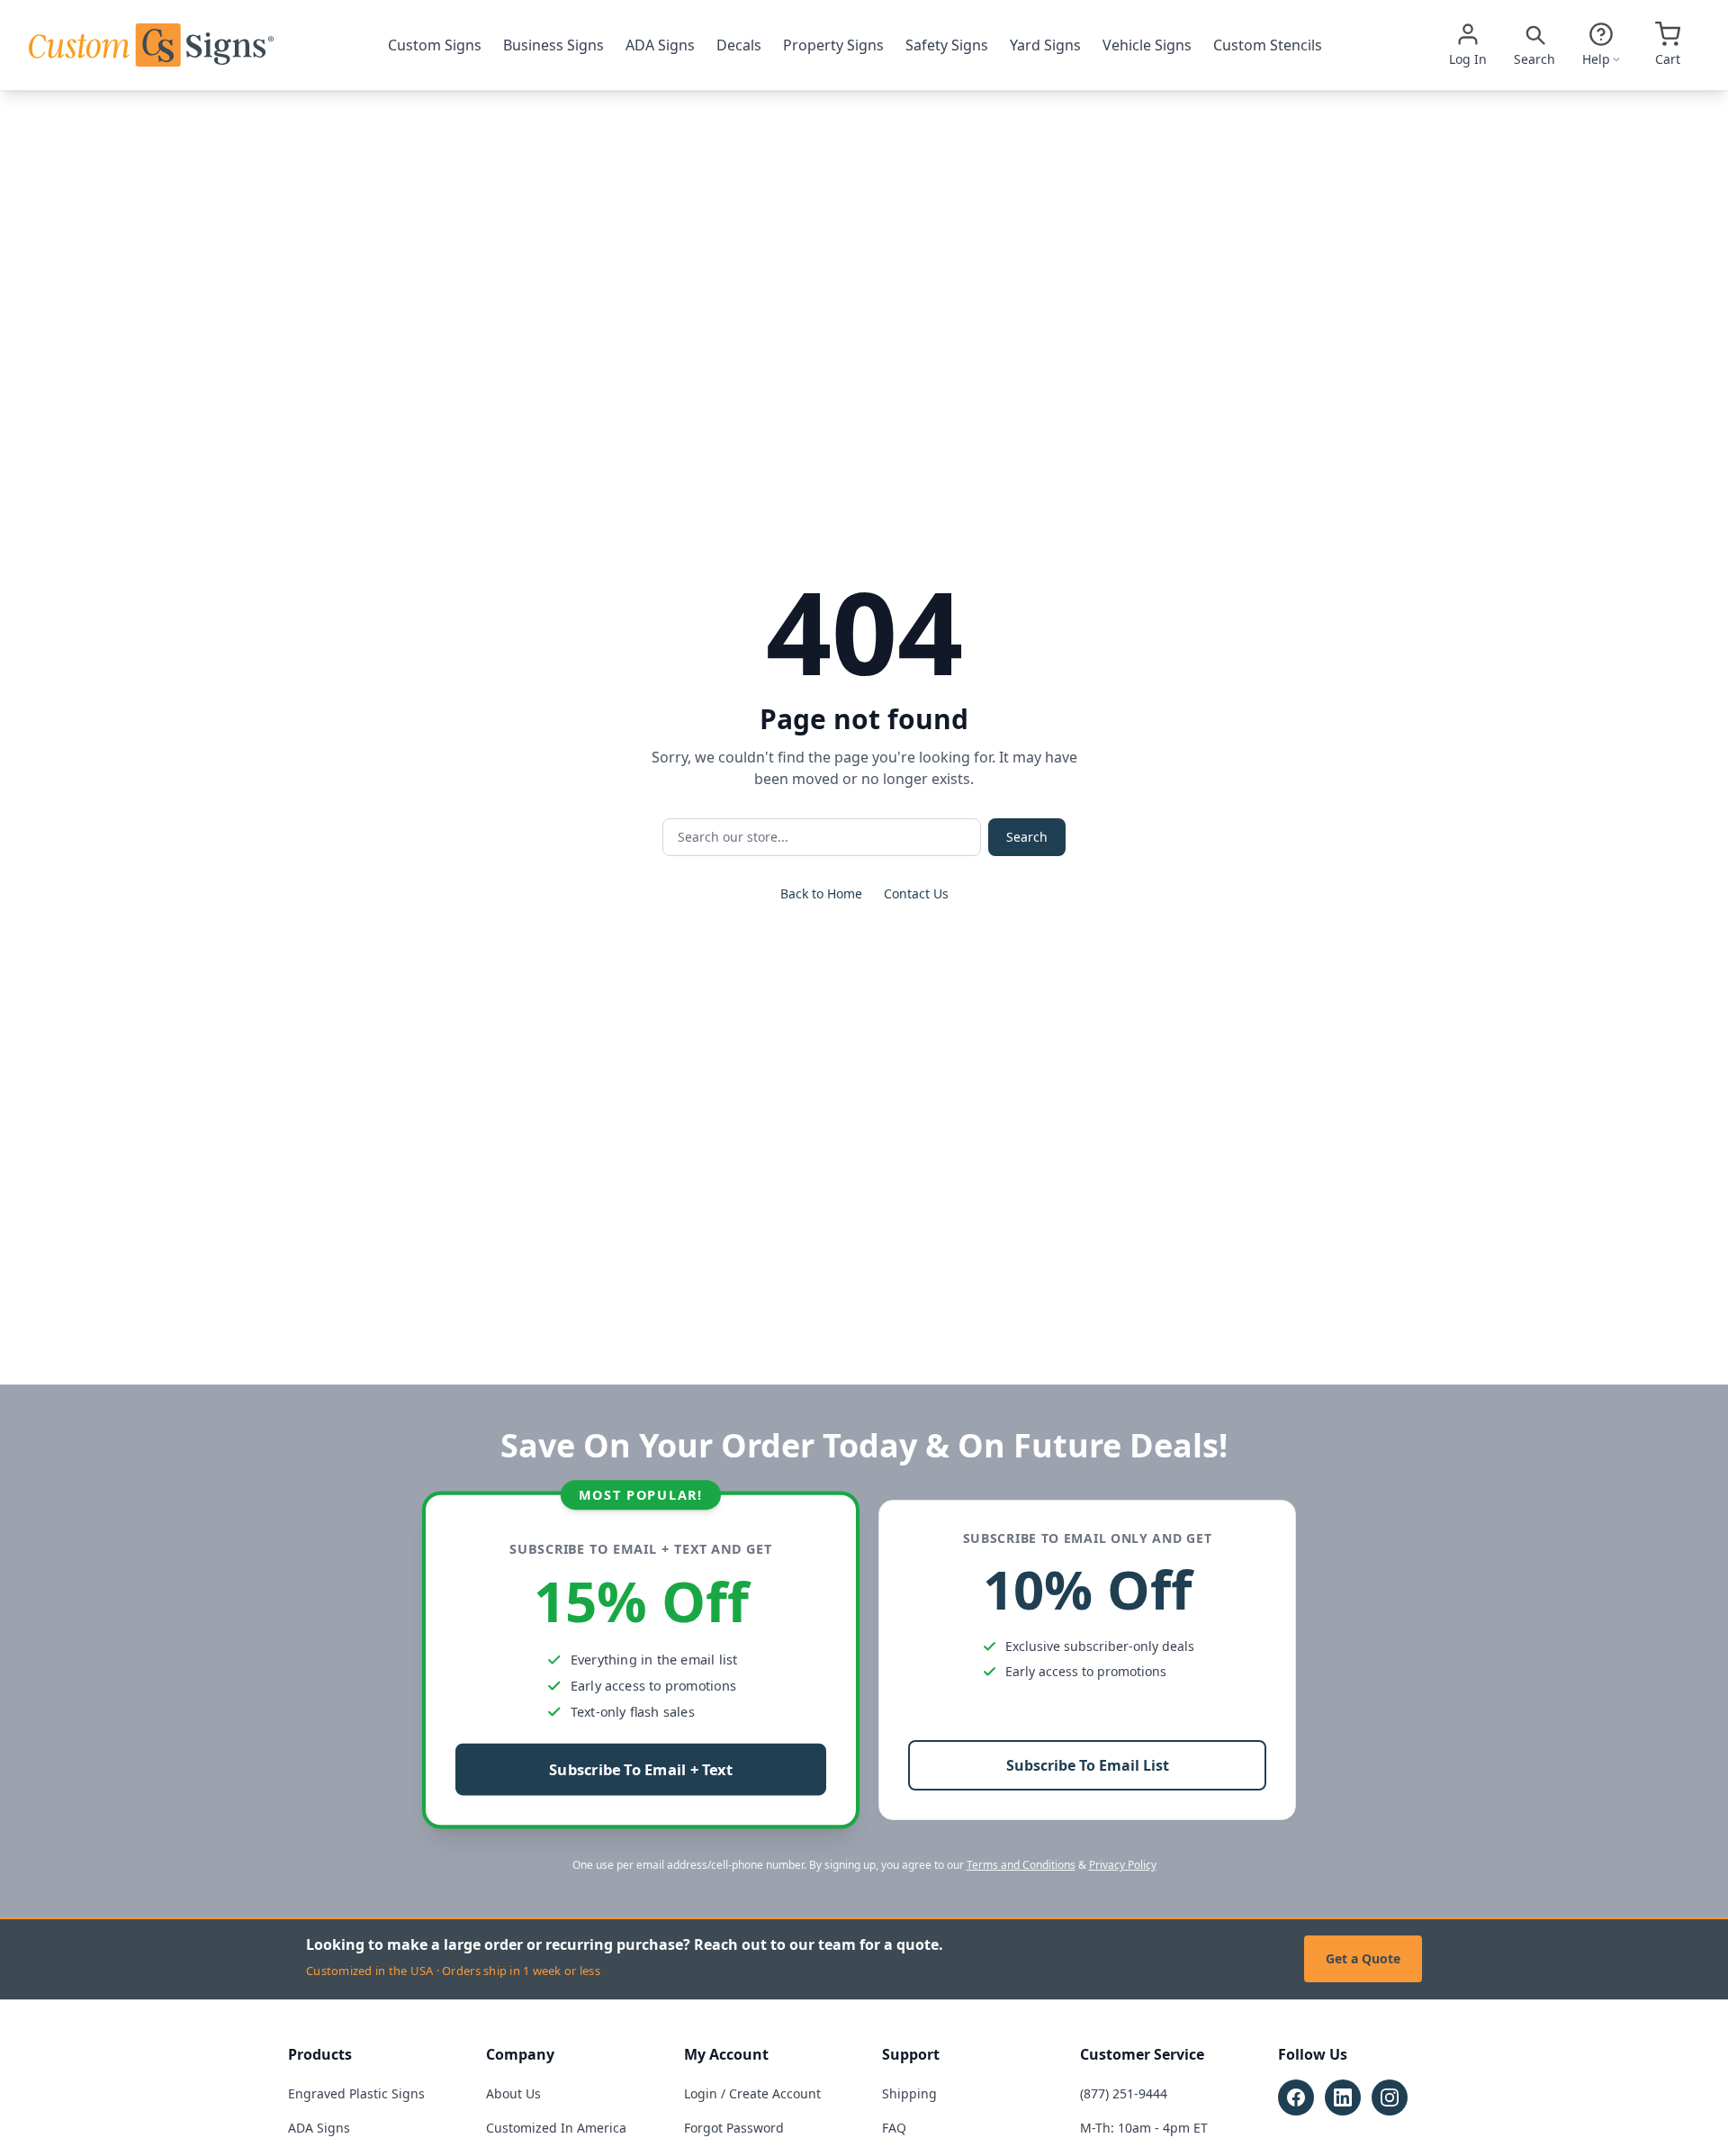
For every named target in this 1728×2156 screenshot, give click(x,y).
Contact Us (916, 893)
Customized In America (556, 2128)
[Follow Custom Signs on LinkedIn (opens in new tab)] (1343, 2097)
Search (1027, 837)
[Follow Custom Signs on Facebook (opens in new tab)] (1296, 2097)
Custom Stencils (1268, 45)
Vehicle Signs (1147, 45)
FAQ (894, 2128)
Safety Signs (947, 45)
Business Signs (553, 45)
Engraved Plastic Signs (356, 2093)
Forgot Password (734, 2128)
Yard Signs (1045, 45)
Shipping (909, 2093)
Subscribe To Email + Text (641, 1769)
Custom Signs (435, 45)
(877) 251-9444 (1124, 2093)
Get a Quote (1363, 1958)
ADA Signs (660, 45)
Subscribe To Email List (1088, 1765)
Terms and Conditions (1021, 1865)
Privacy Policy (1123, 1865)
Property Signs (833, 45)
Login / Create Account (752, 2093)
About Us (513, 2093)
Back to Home (821, 893)
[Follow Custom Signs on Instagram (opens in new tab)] (1390, 2097)
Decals (739, 45)
